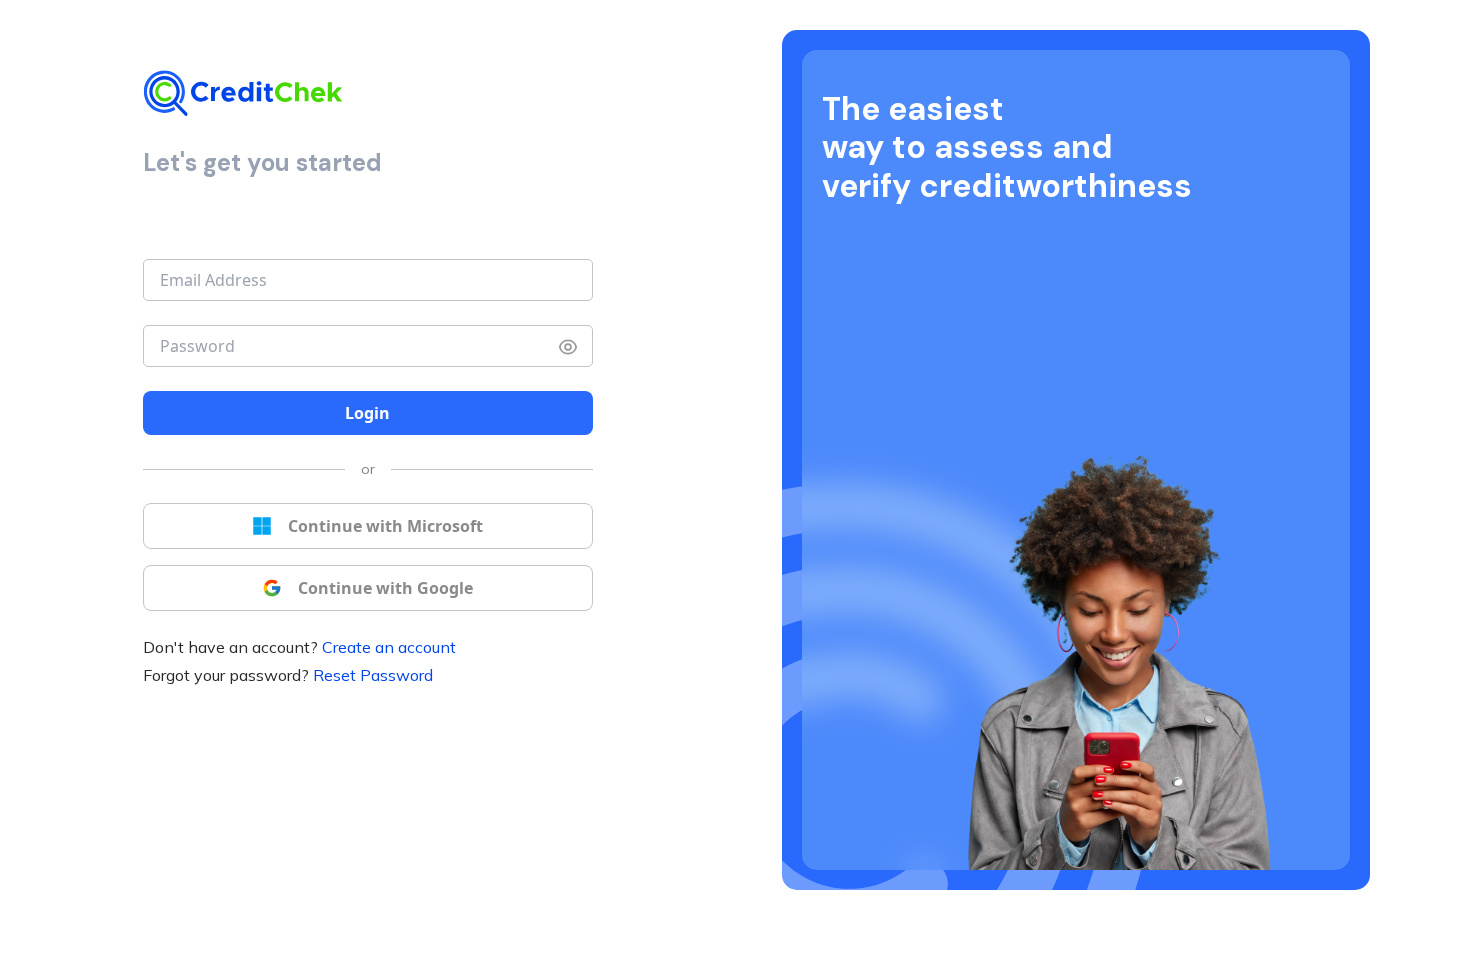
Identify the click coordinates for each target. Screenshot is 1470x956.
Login (367, 413)
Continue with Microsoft (385, 526)
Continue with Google (385, 588)
